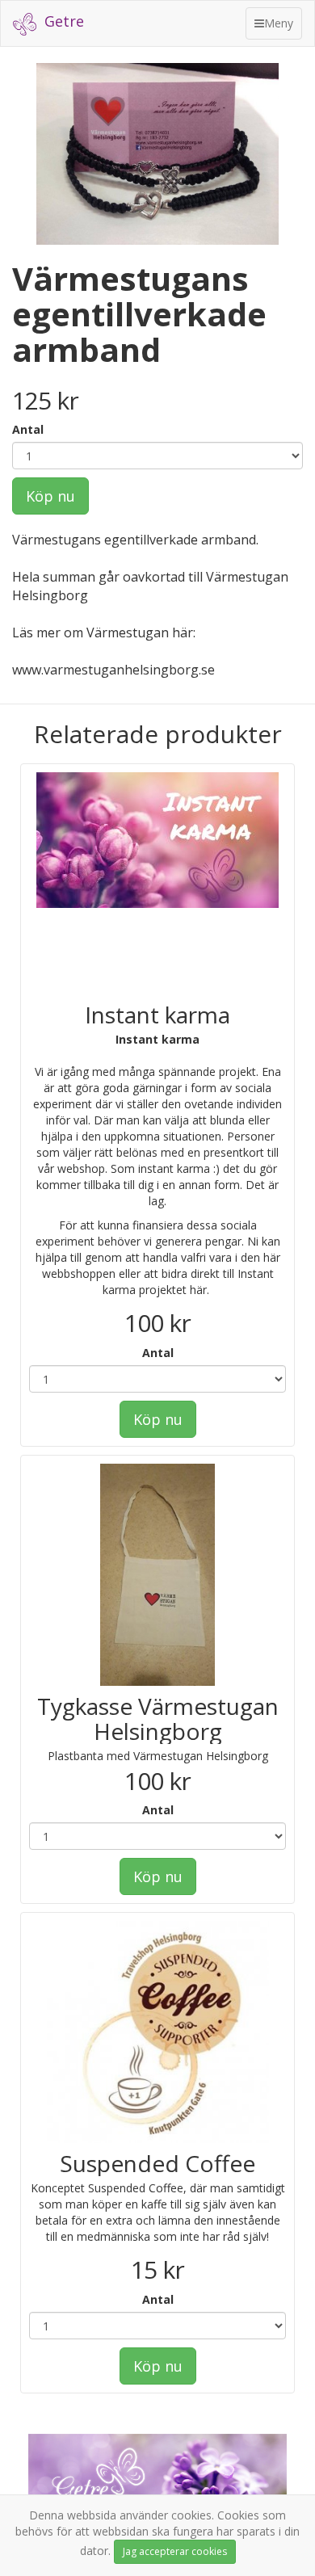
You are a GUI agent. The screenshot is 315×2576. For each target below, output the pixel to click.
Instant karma (157, 1015)
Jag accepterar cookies (175, 2551)
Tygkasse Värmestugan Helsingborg (158, 1719)
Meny (278, 27)
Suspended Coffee (157, 2163)
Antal (28, 429)
